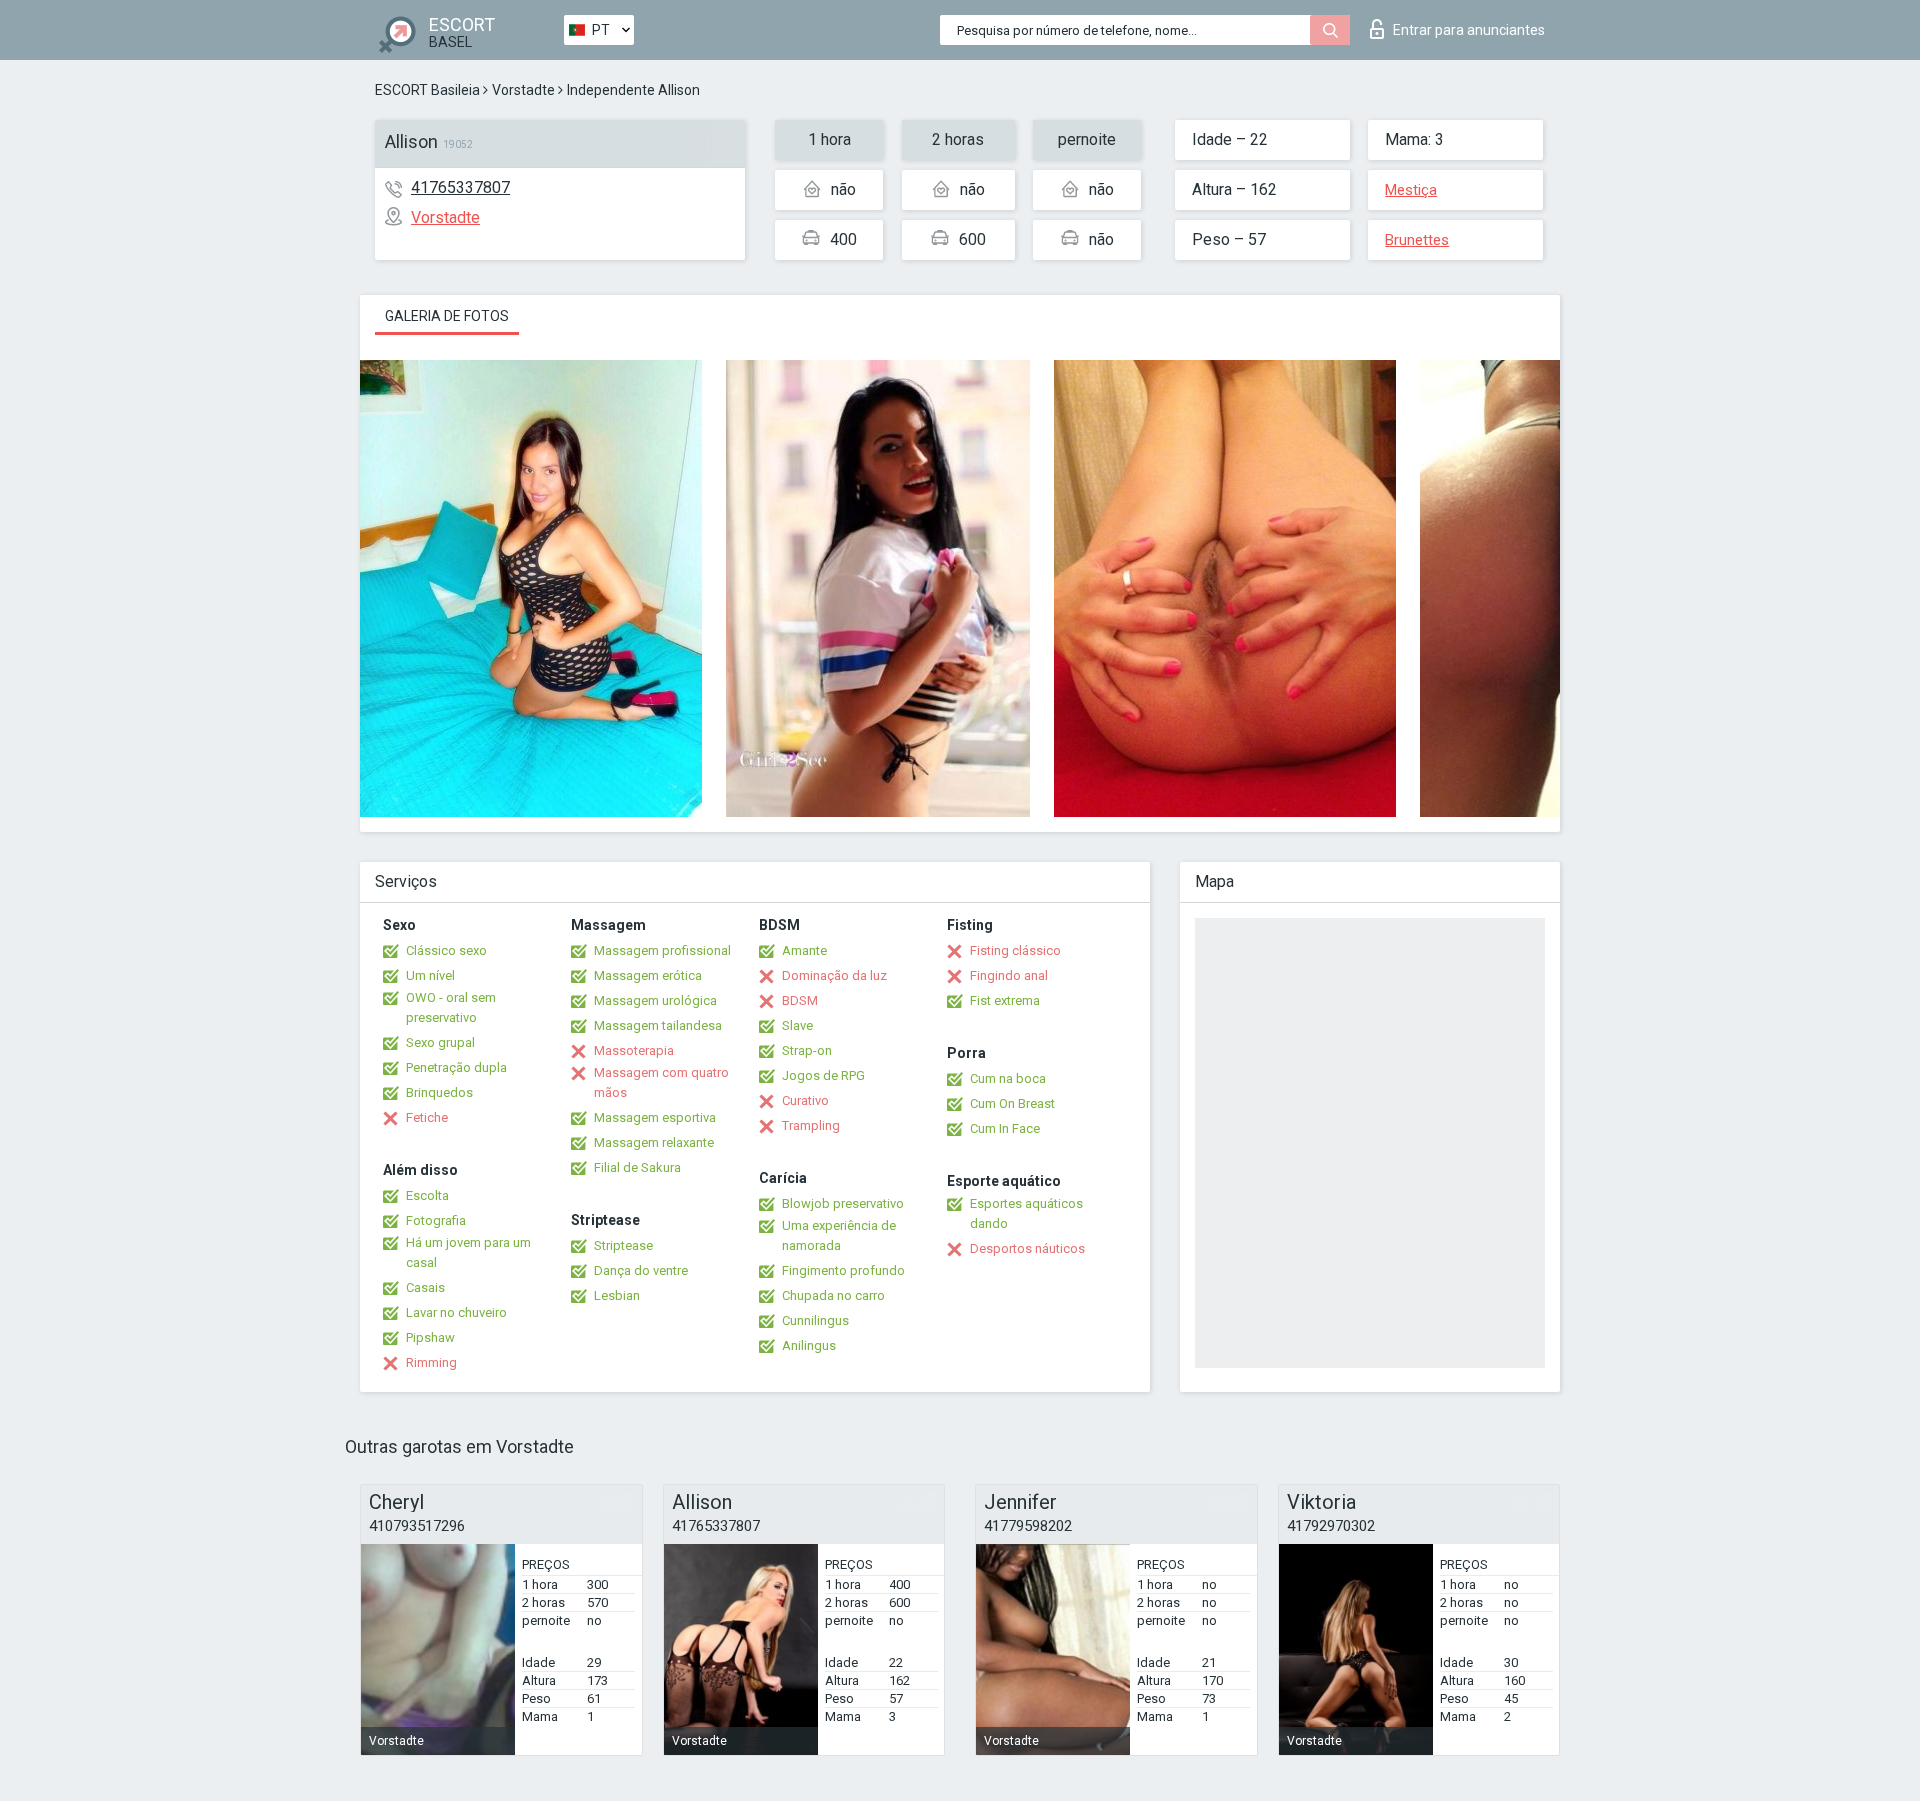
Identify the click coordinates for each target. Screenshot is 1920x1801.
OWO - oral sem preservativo (451, 1007)
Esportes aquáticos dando (1026, 1213)
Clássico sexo (446, 950)
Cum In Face (1005, 1128)
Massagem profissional (662, 950)
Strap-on (807, 1050)
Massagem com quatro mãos (661, 1082)
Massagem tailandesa (658, 1025)
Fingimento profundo (843, 1270)
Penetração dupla (456, 1067)
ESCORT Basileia (427, 90)
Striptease (623, 1245)
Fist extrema (1005, 1000)
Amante (804, 950)
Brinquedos (439, 1092)
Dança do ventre (641, 1270)
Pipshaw (430, 1337)
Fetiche (427, 1117)
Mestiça (1411, 190)
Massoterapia (634, 1050)
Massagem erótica (648, 975)
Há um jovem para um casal (468, 1252)
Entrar (1469, 30)
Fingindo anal (1009, 975)
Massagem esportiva (655, 1117)
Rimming (431, 1362)
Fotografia (436, 1220)
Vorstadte (523, 90)
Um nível (430, 975)
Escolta (427, 1195)
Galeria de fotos (447, 316)
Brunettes (1417, 240)
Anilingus (809, 1345)
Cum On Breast (1012, 1103)
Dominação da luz (834, 975)
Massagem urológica (655, 1000)
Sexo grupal (440, 1042)
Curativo (805, 1100)
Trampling (811, 1125)
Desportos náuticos (1027, 1248)
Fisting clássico (1015, 950)
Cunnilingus (815, 1320)
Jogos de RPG (823, 1075)
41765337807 (460, 187)
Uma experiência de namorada (839, 1235)
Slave (797, 1025)
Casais (425, 1287)
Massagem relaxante (654, 1142)
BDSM (800, 1000)
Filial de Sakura (637, 1167)
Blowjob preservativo (843, 1203)
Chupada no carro (833, 1295)
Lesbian (617, 1295)
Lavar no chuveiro (456, 1312)
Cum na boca (1008, 1078)
